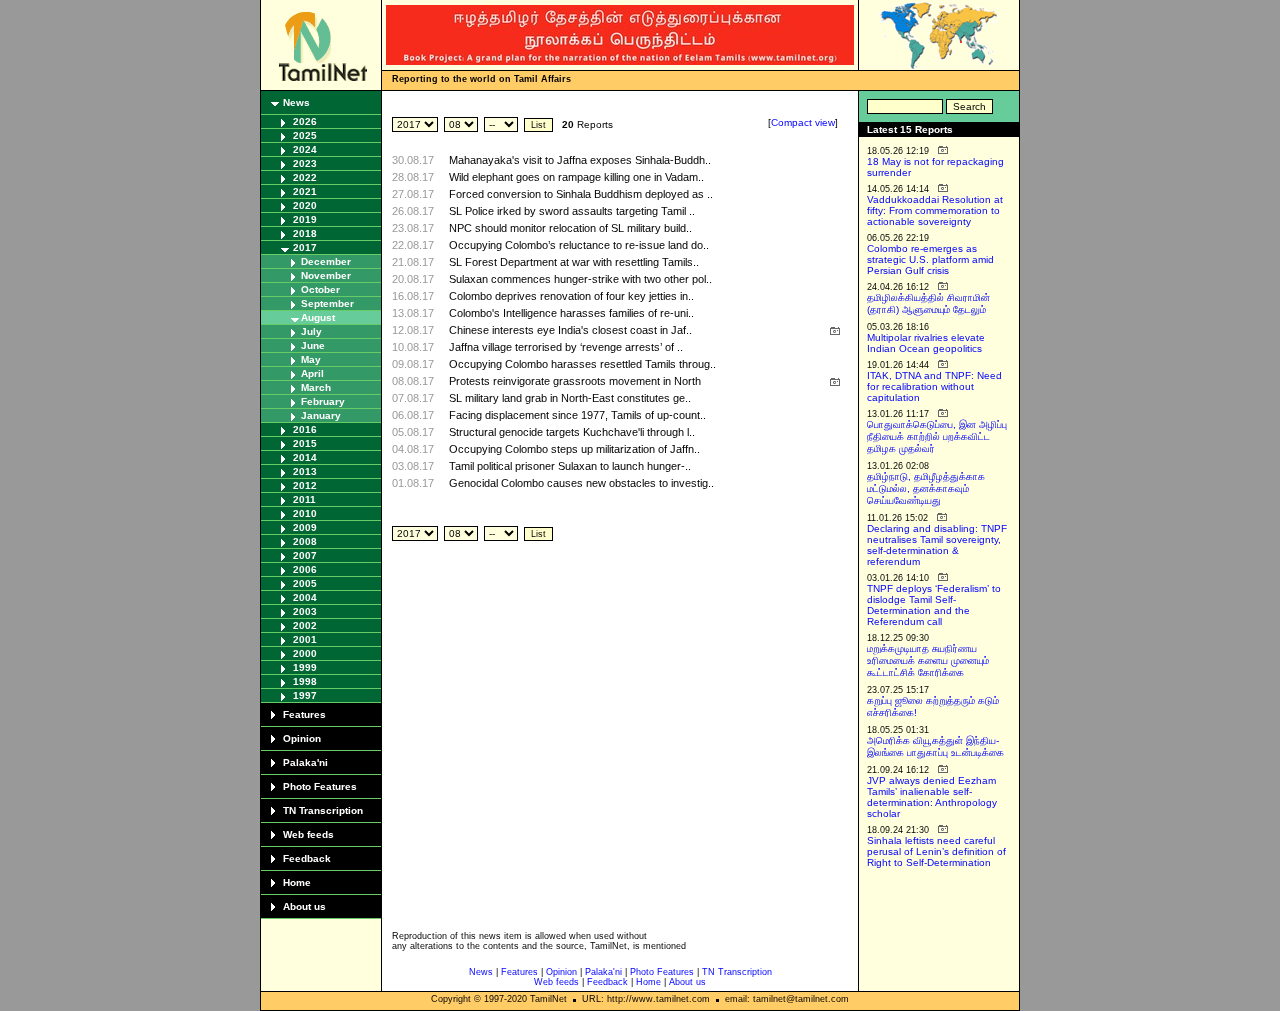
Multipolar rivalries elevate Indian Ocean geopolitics (926, 343)
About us (304, 906)
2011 (304, 499)
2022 (305, 177)
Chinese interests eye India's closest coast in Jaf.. (570, 330)
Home (297, 882)
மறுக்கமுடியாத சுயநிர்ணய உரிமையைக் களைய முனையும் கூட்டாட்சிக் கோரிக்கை (928, 660)
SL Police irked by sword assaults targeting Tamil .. (572, 211)
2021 (305, 191)
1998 (305, 681)
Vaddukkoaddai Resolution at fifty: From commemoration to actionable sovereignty (935, 210)
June (313, 345)
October (320, 289)
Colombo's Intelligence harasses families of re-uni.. (571, 313)
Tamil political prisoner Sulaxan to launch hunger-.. (570, 466)
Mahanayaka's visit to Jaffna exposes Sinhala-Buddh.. (580, 160)
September (327, 303)
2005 (305, 583)
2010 (305, 513)
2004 (305, 597)
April (312, 373)
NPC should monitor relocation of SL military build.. (570, 228)
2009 (305, 527)
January (321, 415)
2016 (305, 429)
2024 (305, 149)
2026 (305, 121)
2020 (305, 205)
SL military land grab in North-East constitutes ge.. (570, 398)
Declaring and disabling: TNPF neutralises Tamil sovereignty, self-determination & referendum (937, 545)
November (326, 275)
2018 (305, 233)
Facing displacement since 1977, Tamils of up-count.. (577, 415)
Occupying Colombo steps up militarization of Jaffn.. (574, 449)
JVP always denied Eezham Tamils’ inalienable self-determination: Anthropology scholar (932, 797)
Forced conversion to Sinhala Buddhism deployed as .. (581, 194)
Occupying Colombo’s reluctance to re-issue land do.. (579, 245)
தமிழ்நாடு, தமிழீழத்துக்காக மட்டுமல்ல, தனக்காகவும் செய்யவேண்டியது (926, 488)
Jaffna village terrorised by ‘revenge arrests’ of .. (566, 347)
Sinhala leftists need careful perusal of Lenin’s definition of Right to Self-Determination (936, 851)
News (296, 102)
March (316, 387)
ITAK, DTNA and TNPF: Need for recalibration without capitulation (934, 386)
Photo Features (320, 786)
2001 (305, 639)
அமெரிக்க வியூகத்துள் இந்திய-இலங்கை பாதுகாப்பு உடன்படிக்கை (935, 746)
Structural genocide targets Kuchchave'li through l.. (572, 432)
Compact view (803, 122)
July (311, 331)
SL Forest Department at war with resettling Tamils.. (574, 262)
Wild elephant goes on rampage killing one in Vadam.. (576, 177)
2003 (305, 611)
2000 (305, 653)
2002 (305, 625)
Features (304, 714)
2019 (305, 219)
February (323, 401)
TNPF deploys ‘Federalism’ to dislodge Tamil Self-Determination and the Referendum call (934, 605)
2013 (305, 471)
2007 (305, 555)
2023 (305, 163)
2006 (305, 569)
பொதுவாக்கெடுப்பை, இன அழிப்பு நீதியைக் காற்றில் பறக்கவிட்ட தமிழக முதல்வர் (937, 436)
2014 (305, 457)
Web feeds (308, 834)
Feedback (307, 858)
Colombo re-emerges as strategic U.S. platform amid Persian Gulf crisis (930, 259)
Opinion (302, 738)
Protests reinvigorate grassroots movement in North (575, 381)
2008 (305, 541)
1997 (305, 695)
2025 (305, 135)
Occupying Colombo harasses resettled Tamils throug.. (582, 364)
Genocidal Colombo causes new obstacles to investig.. (581, 483)
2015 (305, 443)
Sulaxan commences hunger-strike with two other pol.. (580, 279)
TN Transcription (323, 810)
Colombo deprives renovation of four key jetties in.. (571, 296)
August (318, 317)
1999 (305, 667)
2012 (305, 485)
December (326, 261)
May (311, 359)
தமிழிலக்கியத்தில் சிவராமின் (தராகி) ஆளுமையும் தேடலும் (928, 303)
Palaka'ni (305, 762)
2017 (305, 247)
